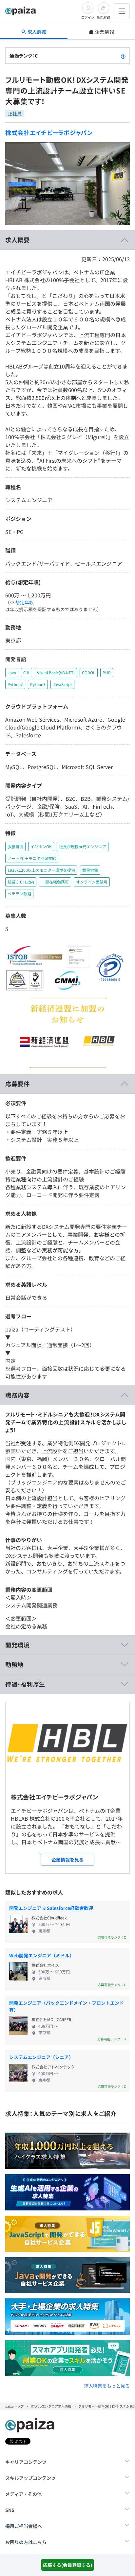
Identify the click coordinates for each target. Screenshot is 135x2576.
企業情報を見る (67, 1860)
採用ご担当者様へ (24, 2526)
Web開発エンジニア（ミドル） (42, 1955)
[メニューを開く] (122, 11)
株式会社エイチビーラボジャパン (49, 132)
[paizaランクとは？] (123, 56)
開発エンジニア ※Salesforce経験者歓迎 (51, 1908)
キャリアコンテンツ (26, 2462)
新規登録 (104, 17)
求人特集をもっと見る (107, 2386)
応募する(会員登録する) (67, 2565)
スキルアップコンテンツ (30, 2478)
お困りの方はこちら (26, 2542)
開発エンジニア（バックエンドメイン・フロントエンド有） (67, 2006)
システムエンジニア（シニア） (41, 2057)
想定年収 (25, 602)
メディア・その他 (23, 2494)
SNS (10, 2510)
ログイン (88, 17)
